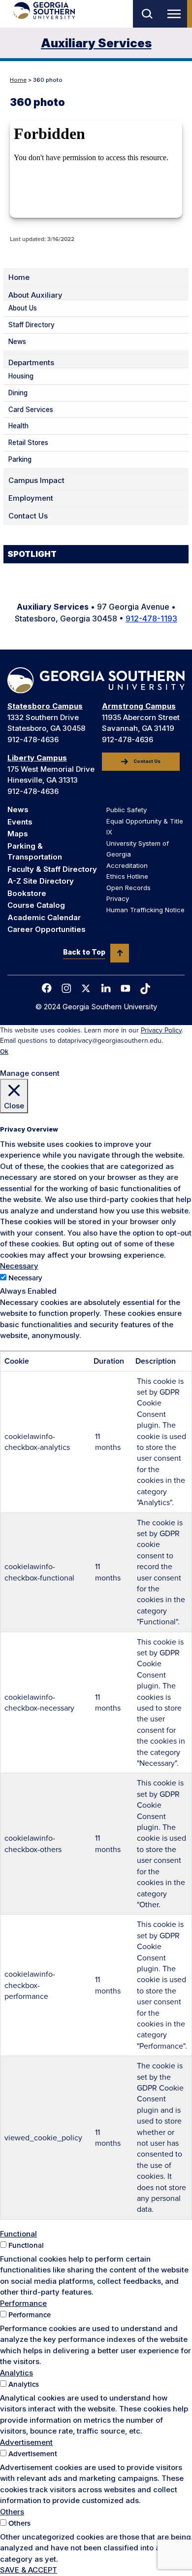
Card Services (31, 410)
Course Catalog (36, 905)
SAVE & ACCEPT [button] (29, 2570)
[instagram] (66, 988)
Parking (20, 459)
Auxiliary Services (96, 43)
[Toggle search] (146, 14)
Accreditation (127, 865)
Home (18, 80)
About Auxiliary (35, 295)
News (17, 342)
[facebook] (47, 988)
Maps (18, 834)
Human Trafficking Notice (145, 910)
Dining (18, 393)
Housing (21, 376)
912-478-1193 (151, 618)
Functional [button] (18, 2234)
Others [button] (12, 2512)
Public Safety (127, 810)
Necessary (25, 1278)
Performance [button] (23, 2303)
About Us (23, 308)
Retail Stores (28, 443)
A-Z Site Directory (41, 881)
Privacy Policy (161, 1030)
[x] (86, 988)
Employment (31, 498)
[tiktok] (145, 989)
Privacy (118, 898)
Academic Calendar (44, 917)
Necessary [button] (19, 1266)
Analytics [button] (16, 2373)
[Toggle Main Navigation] (176, 14)
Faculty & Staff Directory (52, 869)
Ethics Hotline (127, 876)
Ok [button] (4, 1051)
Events (20, 822)
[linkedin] (106, 988)
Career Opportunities (47, 929)
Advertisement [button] (26, 2442)
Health (18, 426)
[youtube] (126, 988)
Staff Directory (32, 325)
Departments (31, 363)
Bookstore (27, 893)
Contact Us (28, 516)
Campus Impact (36, 481)
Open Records (128, 888)
